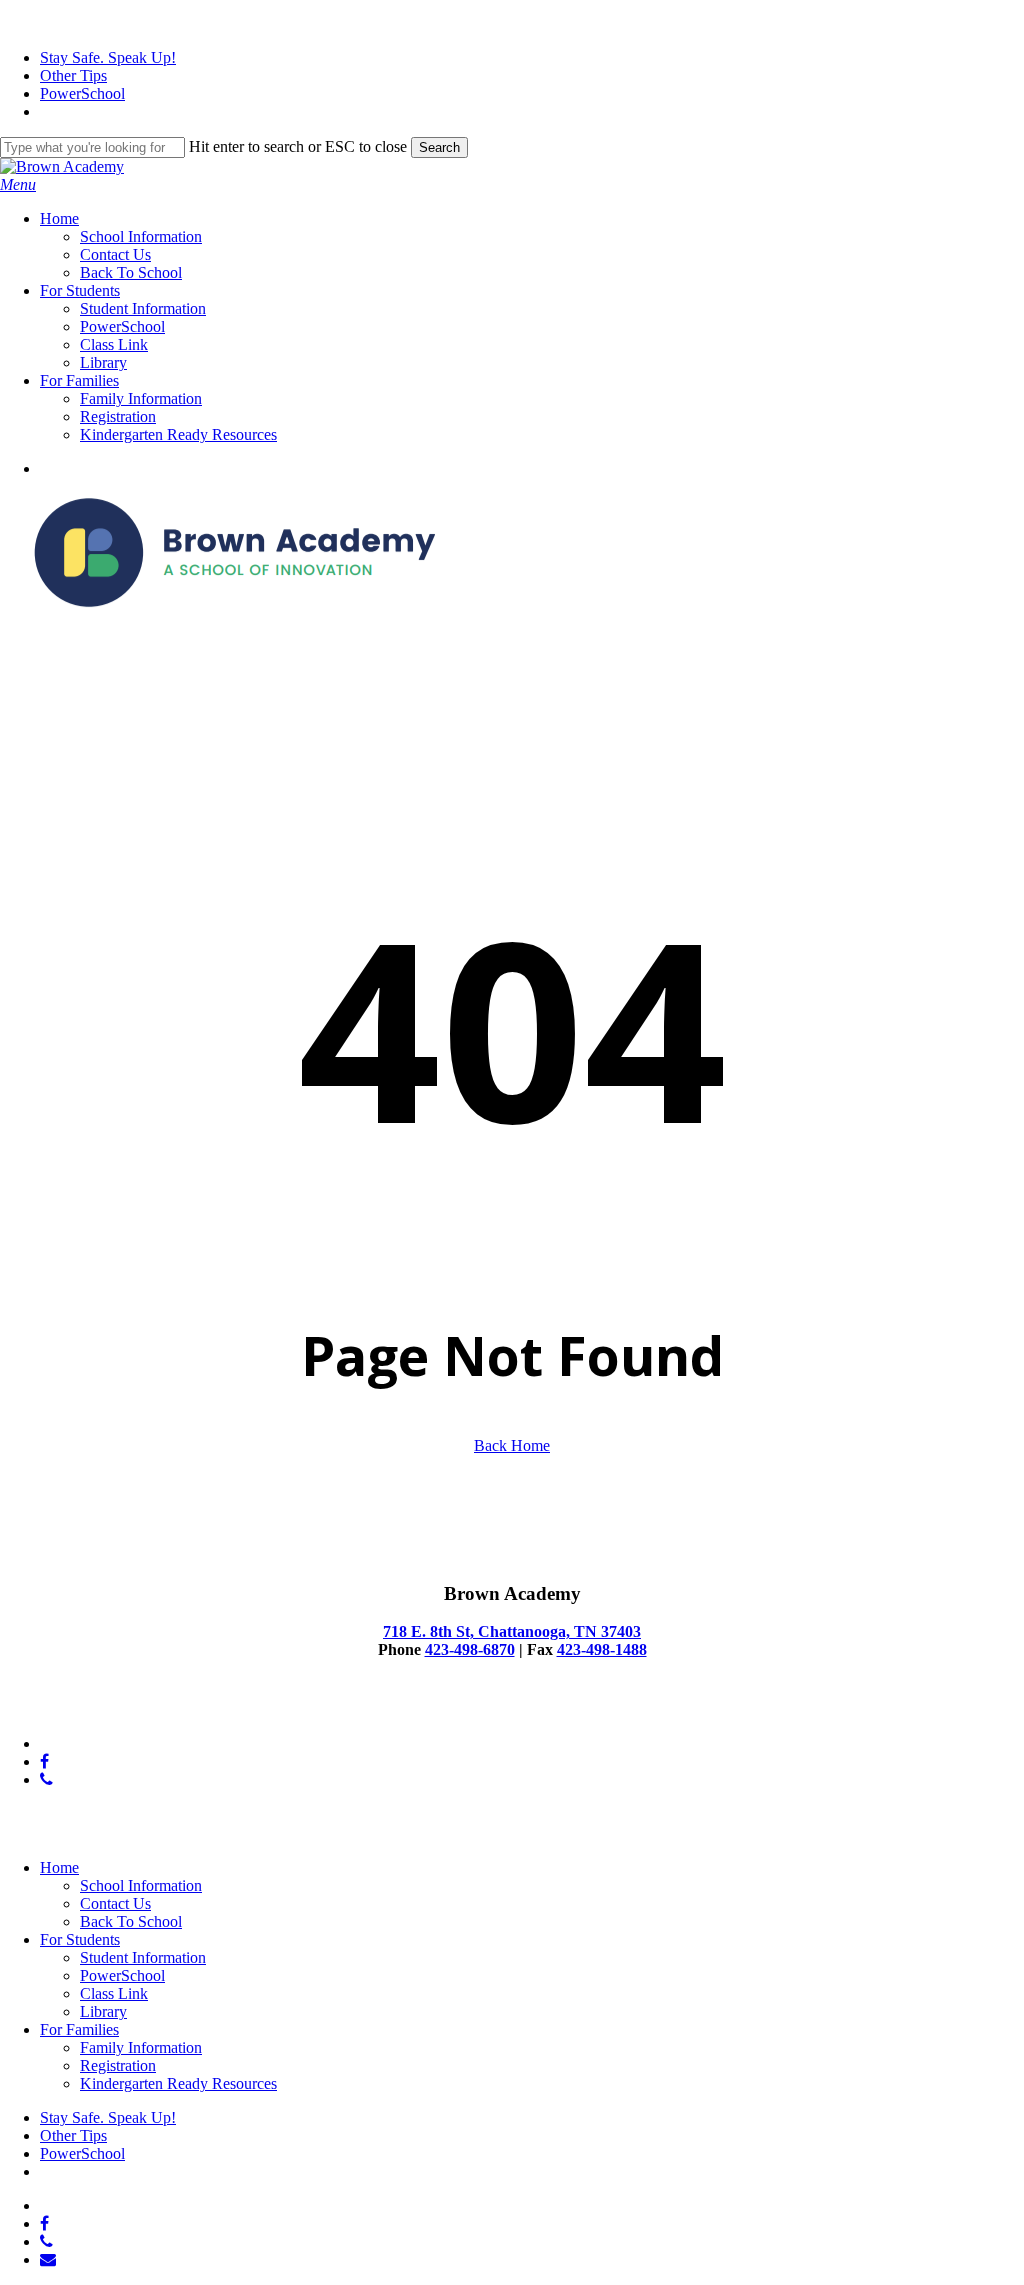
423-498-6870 (470, 1649)
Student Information (143, 1957)
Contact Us (115, 1903)
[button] (18, 184)
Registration (118, 2065)
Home (59, 1867)
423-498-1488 (602, 1649)
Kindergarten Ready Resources (178, 2083)
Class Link (114, 1993)
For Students (80, 1939)
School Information (141, 1885)
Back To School (131, 1921)
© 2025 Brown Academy (80, 1709)
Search (439, 147)
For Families (79, 2029)
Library (103, 2011)
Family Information (141, 2047)
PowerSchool (122, 1975)
